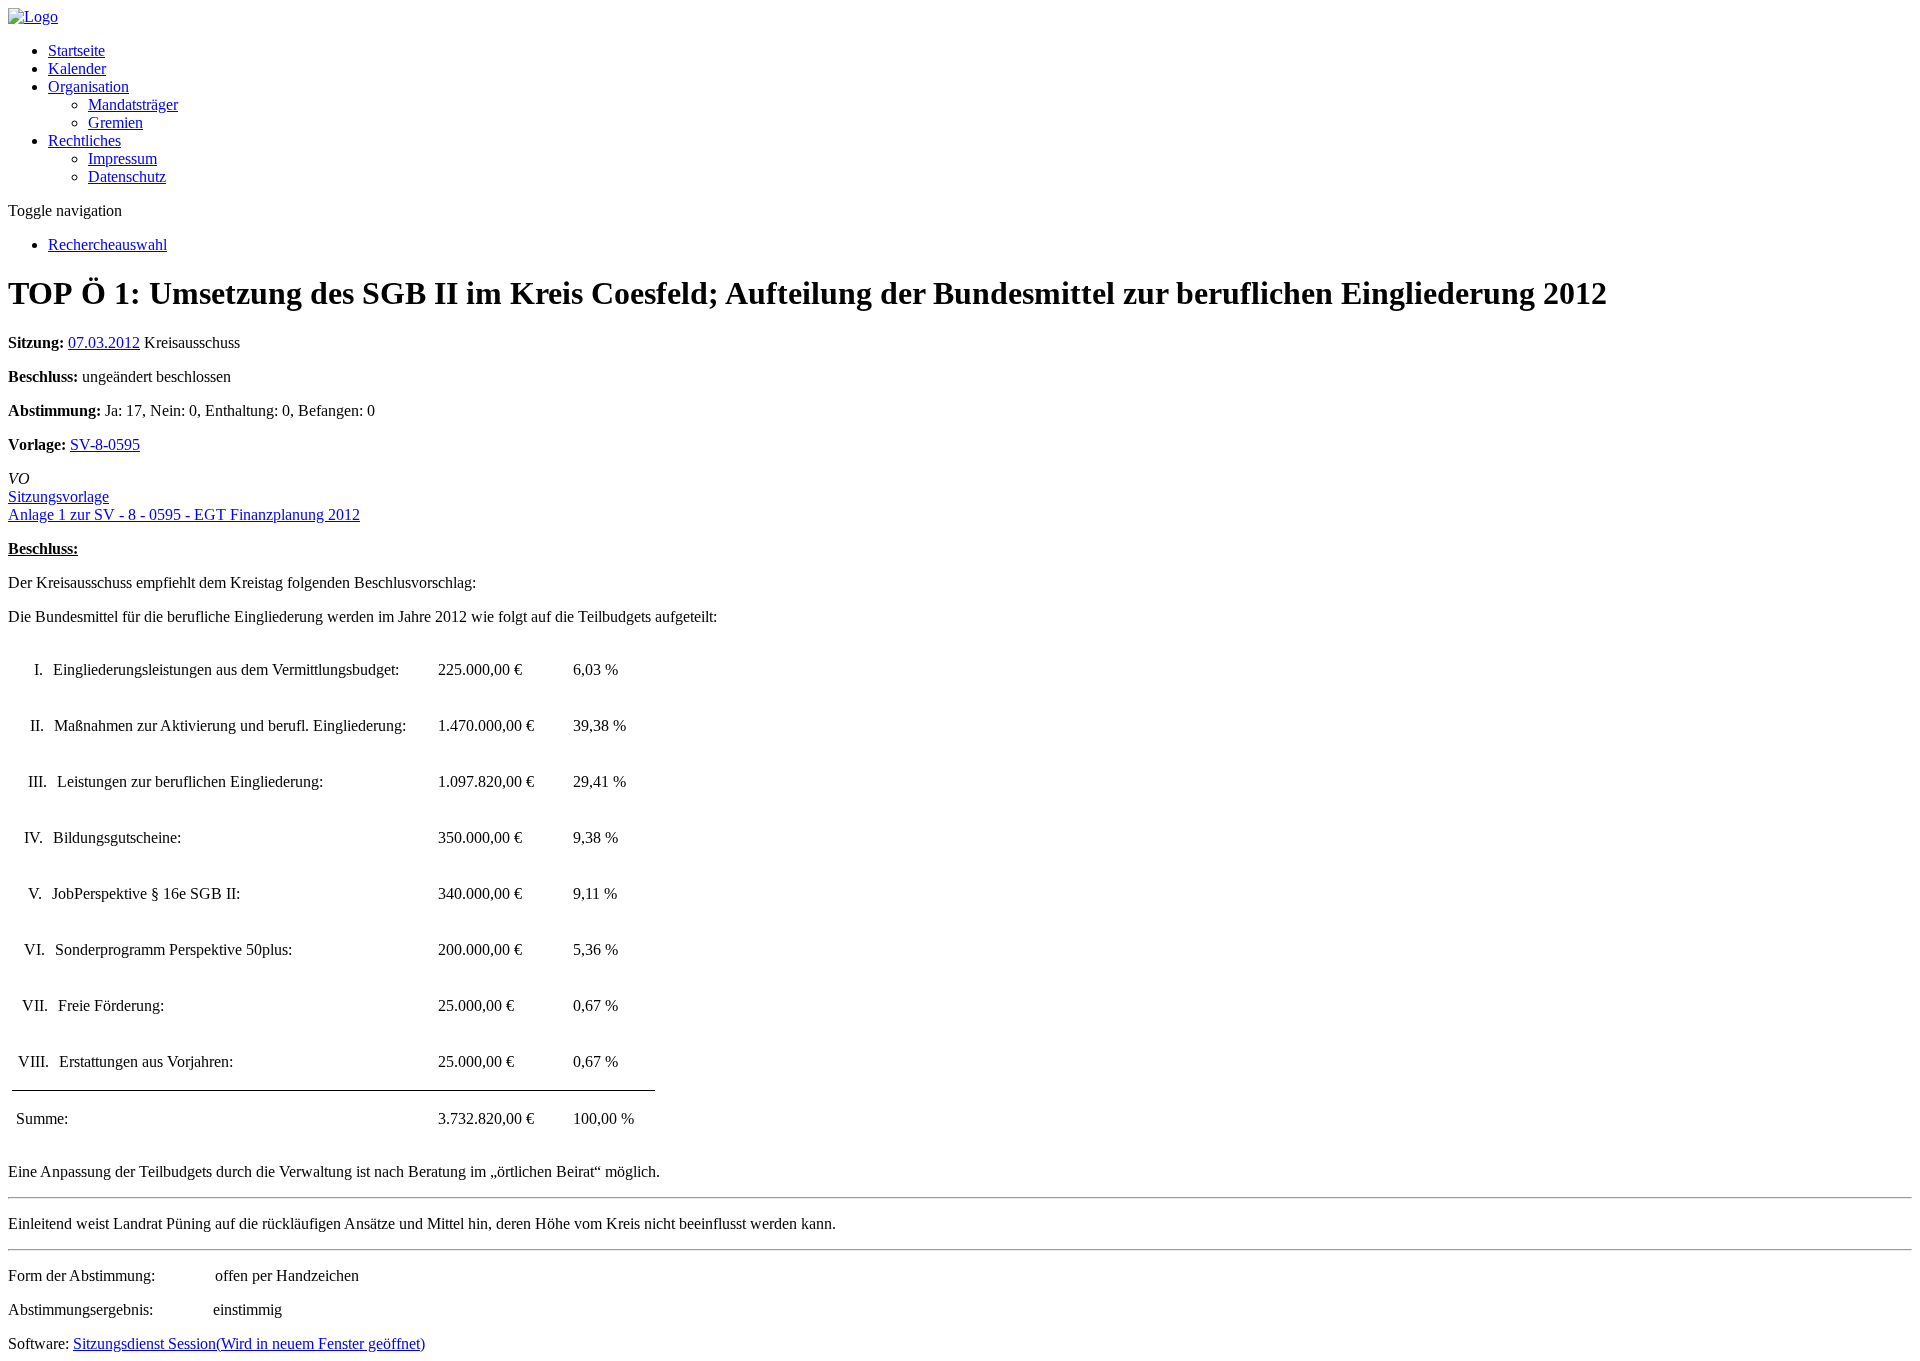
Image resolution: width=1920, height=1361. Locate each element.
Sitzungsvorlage (58, 496)
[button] (88, 86)
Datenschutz (127, 176)
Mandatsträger (133, 104)
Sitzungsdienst (249, 1343)
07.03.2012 (104, 342)
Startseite (76, 50)
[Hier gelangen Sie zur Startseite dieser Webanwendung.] (33, 16)
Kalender (77, 68)
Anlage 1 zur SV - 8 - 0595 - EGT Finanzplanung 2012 (184, 514)
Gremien (115, 122)
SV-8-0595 (105, 444)
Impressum (122, 158)
